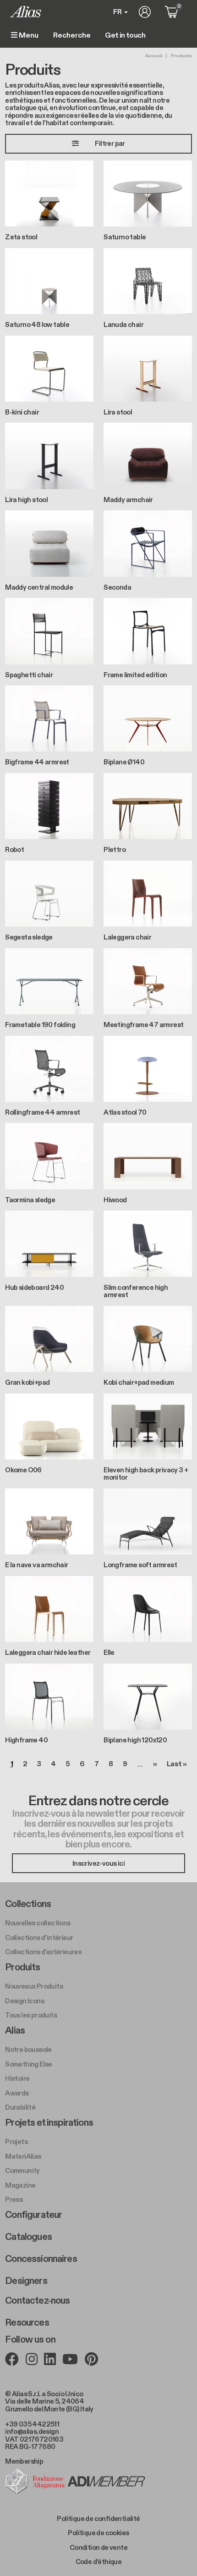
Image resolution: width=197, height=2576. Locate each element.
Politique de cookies (98, 2533)
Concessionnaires (41, 2259)
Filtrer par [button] (110, 144)
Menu (28, 36)
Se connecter (145, 12)
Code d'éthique (99, 2562)
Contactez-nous (37, 2301)
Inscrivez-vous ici (98, 1863)
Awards (17, 2093)
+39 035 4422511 (32, 2424)
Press (14, 2200)
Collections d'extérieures (43, 1952)
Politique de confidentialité (98, 2519)
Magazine (20, 2185)
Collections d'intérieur (39, 1938)
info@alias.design (32, 2432)
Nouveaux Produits (34, 1986)
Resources (27, 2323)
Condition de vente (98, 2548)
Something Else (29, 2064)
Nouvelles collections (38, 1923)
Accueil (154, 56)
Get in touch (125, 36)
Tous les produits (31, 2015)
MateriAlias (23, 2156)
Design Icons (25, 2001)
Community (22, 2171)
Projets (16, 2142)
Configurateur (33, 2215)
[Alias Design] (26, 12)
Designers (26, 2281)
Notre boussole (28, 2050)
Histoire (17, 2078)
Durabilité (20, 2107)
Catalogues (28, 2237)
